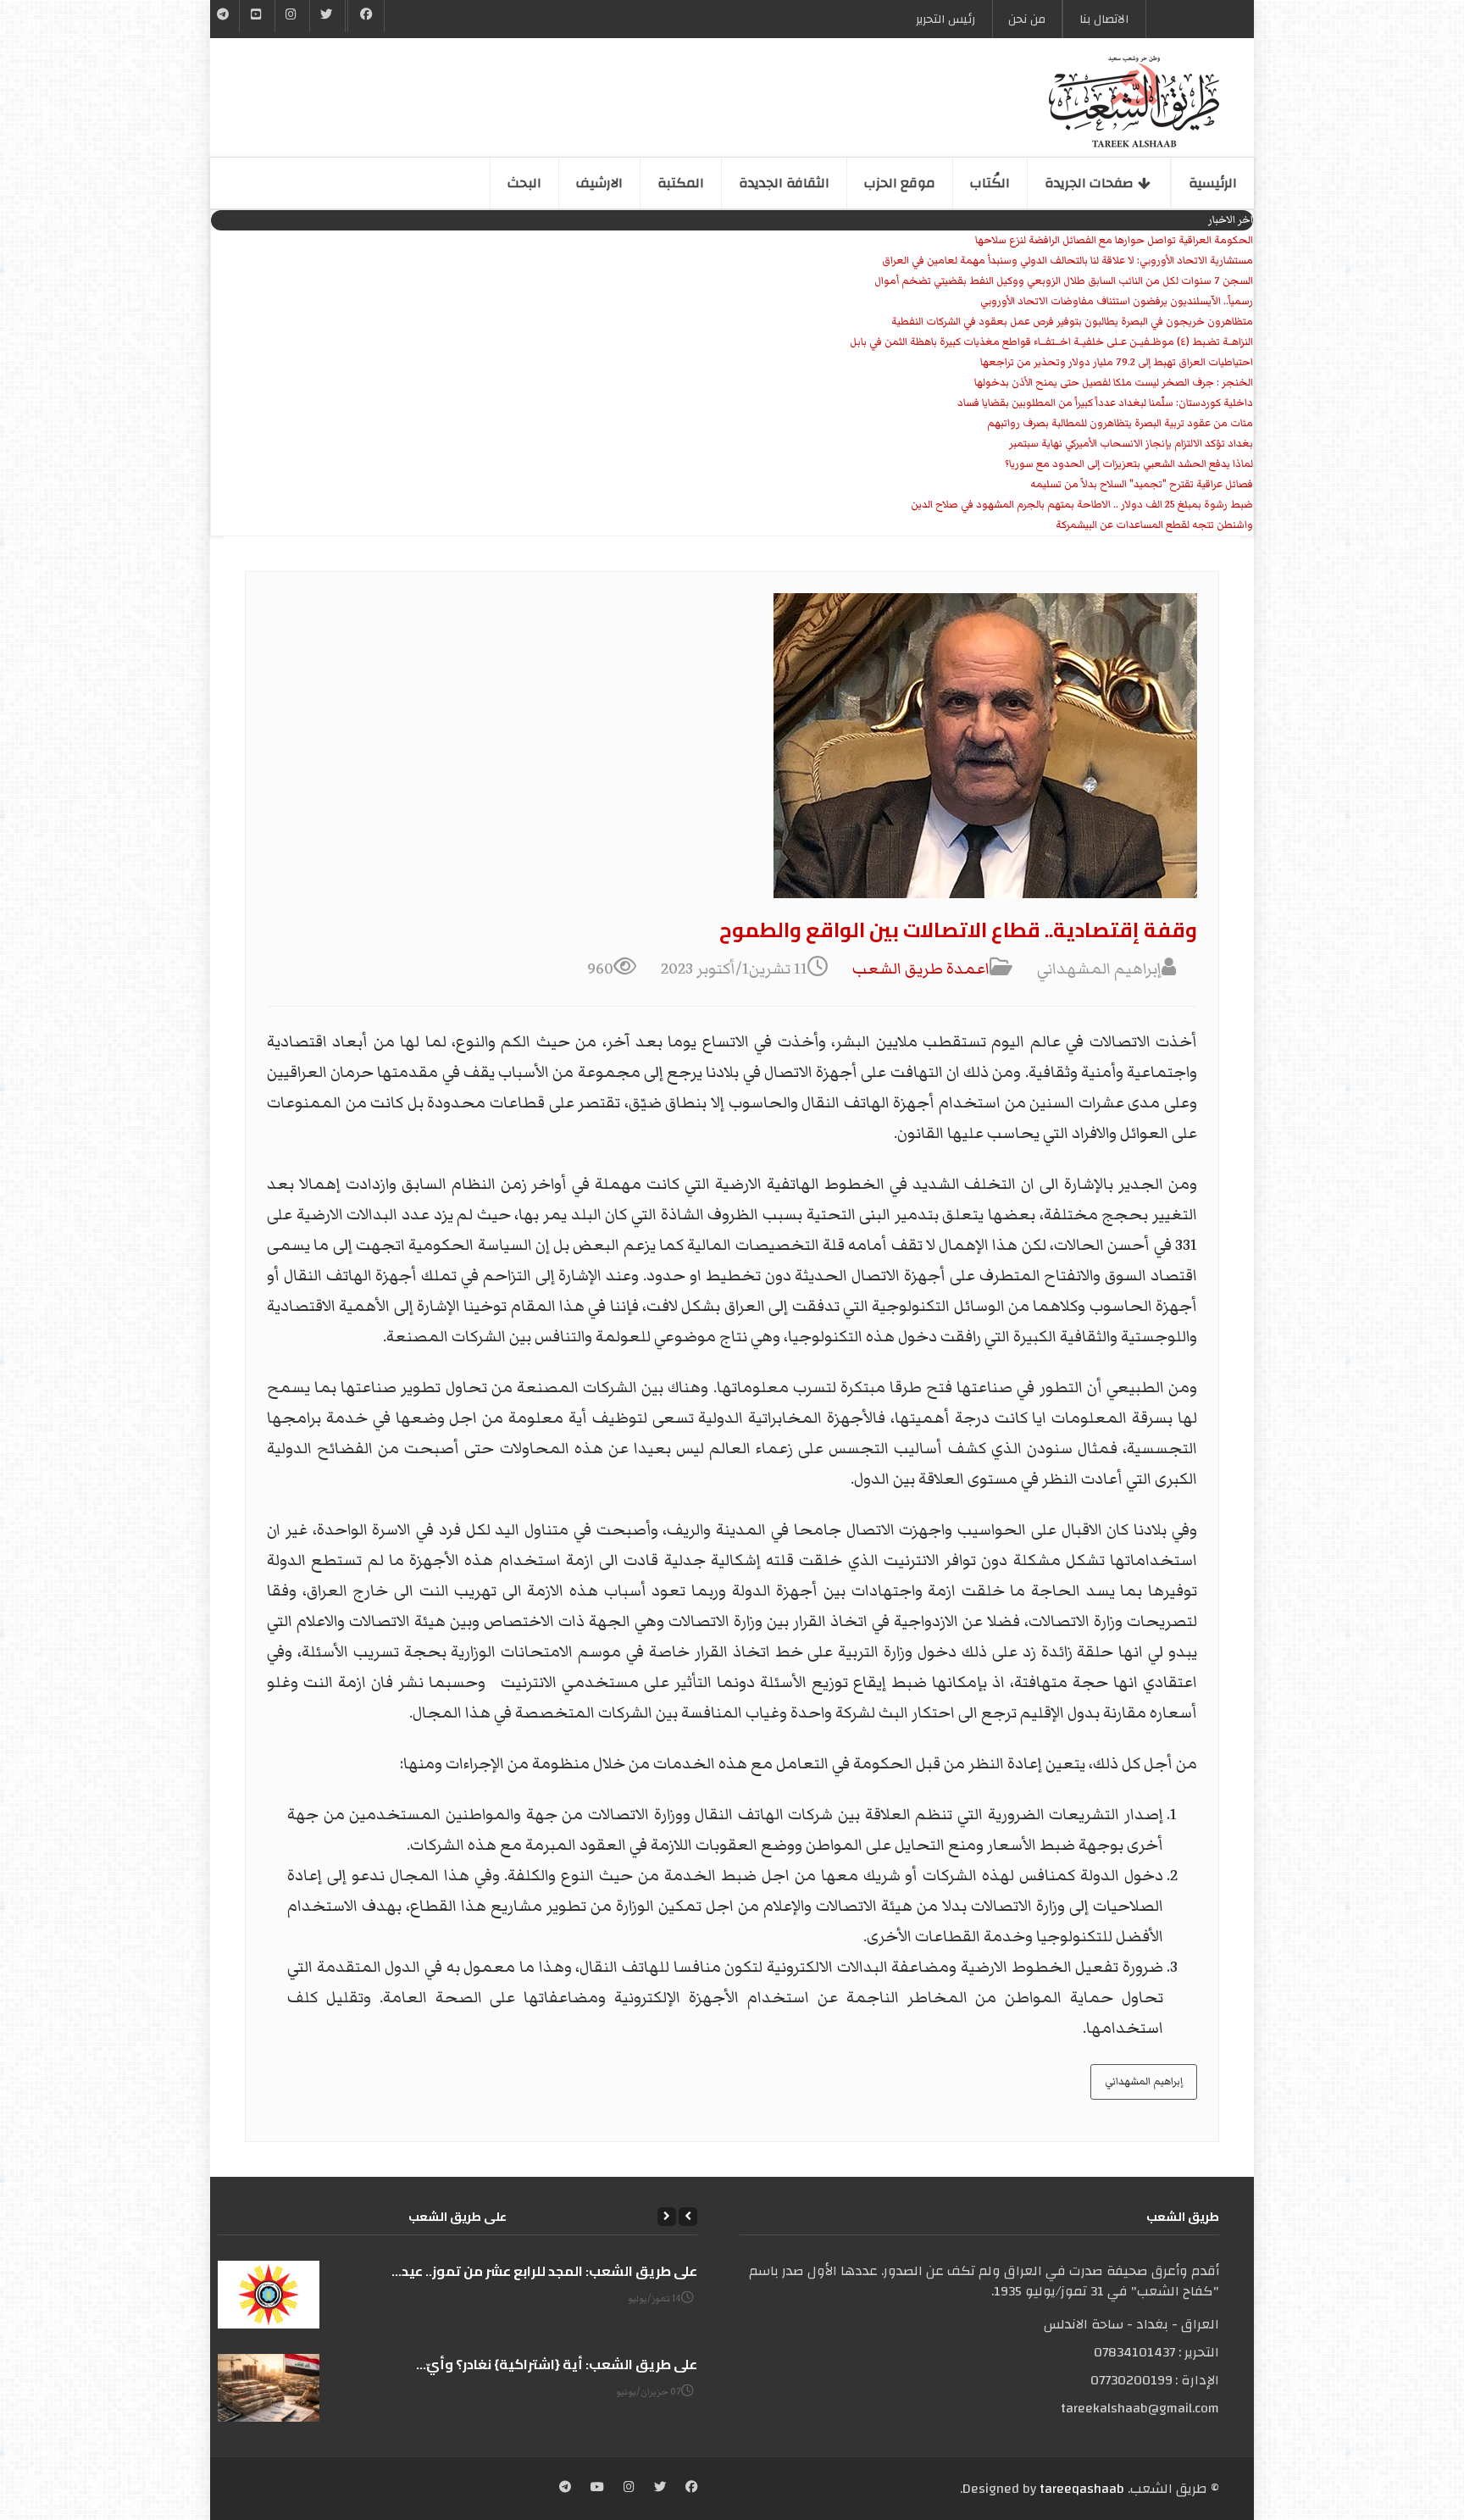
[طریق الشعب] (1134, 102)
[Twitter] (327, 16)
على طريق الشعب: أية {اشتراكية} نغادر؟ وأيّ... (557, 2364)
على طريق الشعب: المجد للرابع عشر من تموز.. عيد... (544, 2271)
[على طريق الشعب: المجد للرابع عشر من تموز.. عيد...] (269, 2295)
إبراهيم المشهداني (1144, 2081)
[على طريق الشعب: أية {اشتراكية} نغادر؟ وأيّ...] (269, 2388)
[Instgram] (292, 16)
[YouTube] (257, 16)
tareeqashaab (1082, 2489)
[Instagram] (629, 2489)
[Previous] (688, 2217)
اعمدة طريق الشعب (921, 969)
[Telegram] (223, 16)
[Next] (667, 2217)
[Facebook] (366, 16)
